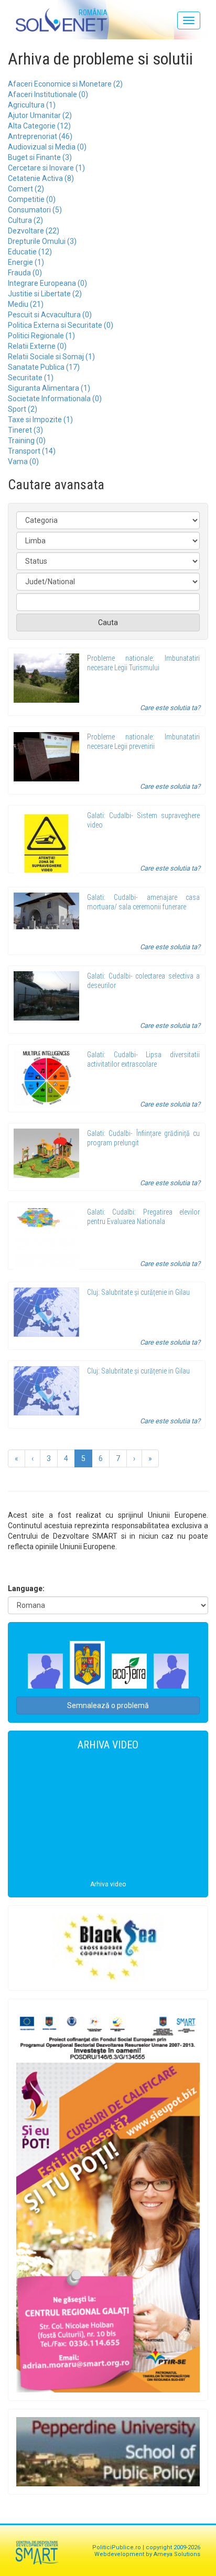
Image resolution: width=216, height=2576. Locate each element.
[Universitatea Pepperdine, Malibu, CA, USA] (108, 2451)
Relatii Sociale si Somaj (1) (51, 357)
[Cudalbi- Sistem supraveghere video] (46, 844)
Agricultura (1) (32, 105)
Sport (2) (23, 409)
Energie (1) (26, 262)
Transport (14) (32, 451)
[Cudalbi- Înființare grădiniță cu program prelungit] (46, 1153)
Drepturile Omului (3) (42, 241)
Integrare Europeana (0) (47, 283)
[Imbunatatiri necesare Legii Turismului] (46, 678)
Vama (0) (23, 461)
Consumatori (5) (35, 210)
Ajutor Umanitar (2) (40, 115)
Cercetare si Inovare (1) (46, 168)
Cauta (108, 622)
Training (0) (27, 441)
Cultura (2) (25, 220)
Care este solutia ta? (170, 708)
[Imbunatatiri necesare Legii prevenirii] (46, 757)
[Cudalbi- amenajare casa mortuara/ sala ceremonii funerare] (46, 911)
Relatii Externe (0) (37, 346)
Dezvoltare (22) (34, 231)
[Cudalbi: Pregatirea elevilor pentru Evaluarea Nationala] (46, 1239)
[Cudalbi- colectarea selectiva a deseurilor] (46, 996)
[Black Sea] (108, 1948)
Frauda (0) (25, 273)
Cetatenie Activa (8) (41, 178)
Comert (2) (26, 189)
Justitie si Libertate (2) (45, 294)
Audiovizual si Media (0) (47, 147)
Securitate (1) (31, 378)
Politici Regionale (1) (41, 336)
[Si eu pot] (108, 2200)
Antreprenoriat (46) (40, 136)
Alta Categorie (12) (39, 126)
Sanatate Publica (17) (44, 367)
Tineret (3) (25, 430)
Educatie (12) (30, 252)
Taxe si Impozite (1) (40, 420)
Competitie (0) (32, 199)
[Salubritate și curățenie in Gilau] (46, 1312)
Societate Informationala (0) (55, 399)
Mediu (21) (26, 304)
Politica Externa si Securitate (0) (61, 325)
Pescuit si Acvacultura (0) (50, 315)
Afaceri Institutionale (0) (48, 94)
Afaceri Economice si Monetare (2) (65, 84)
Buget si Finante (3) (40, 157)
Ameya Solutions (177, 2554)
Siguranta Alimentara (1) (49, 388)
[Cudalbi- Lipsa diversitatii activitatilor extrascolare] (46, 1078)
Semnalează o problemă (108, 1705)
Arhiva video (108, 1884)
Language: (26, 1588)
